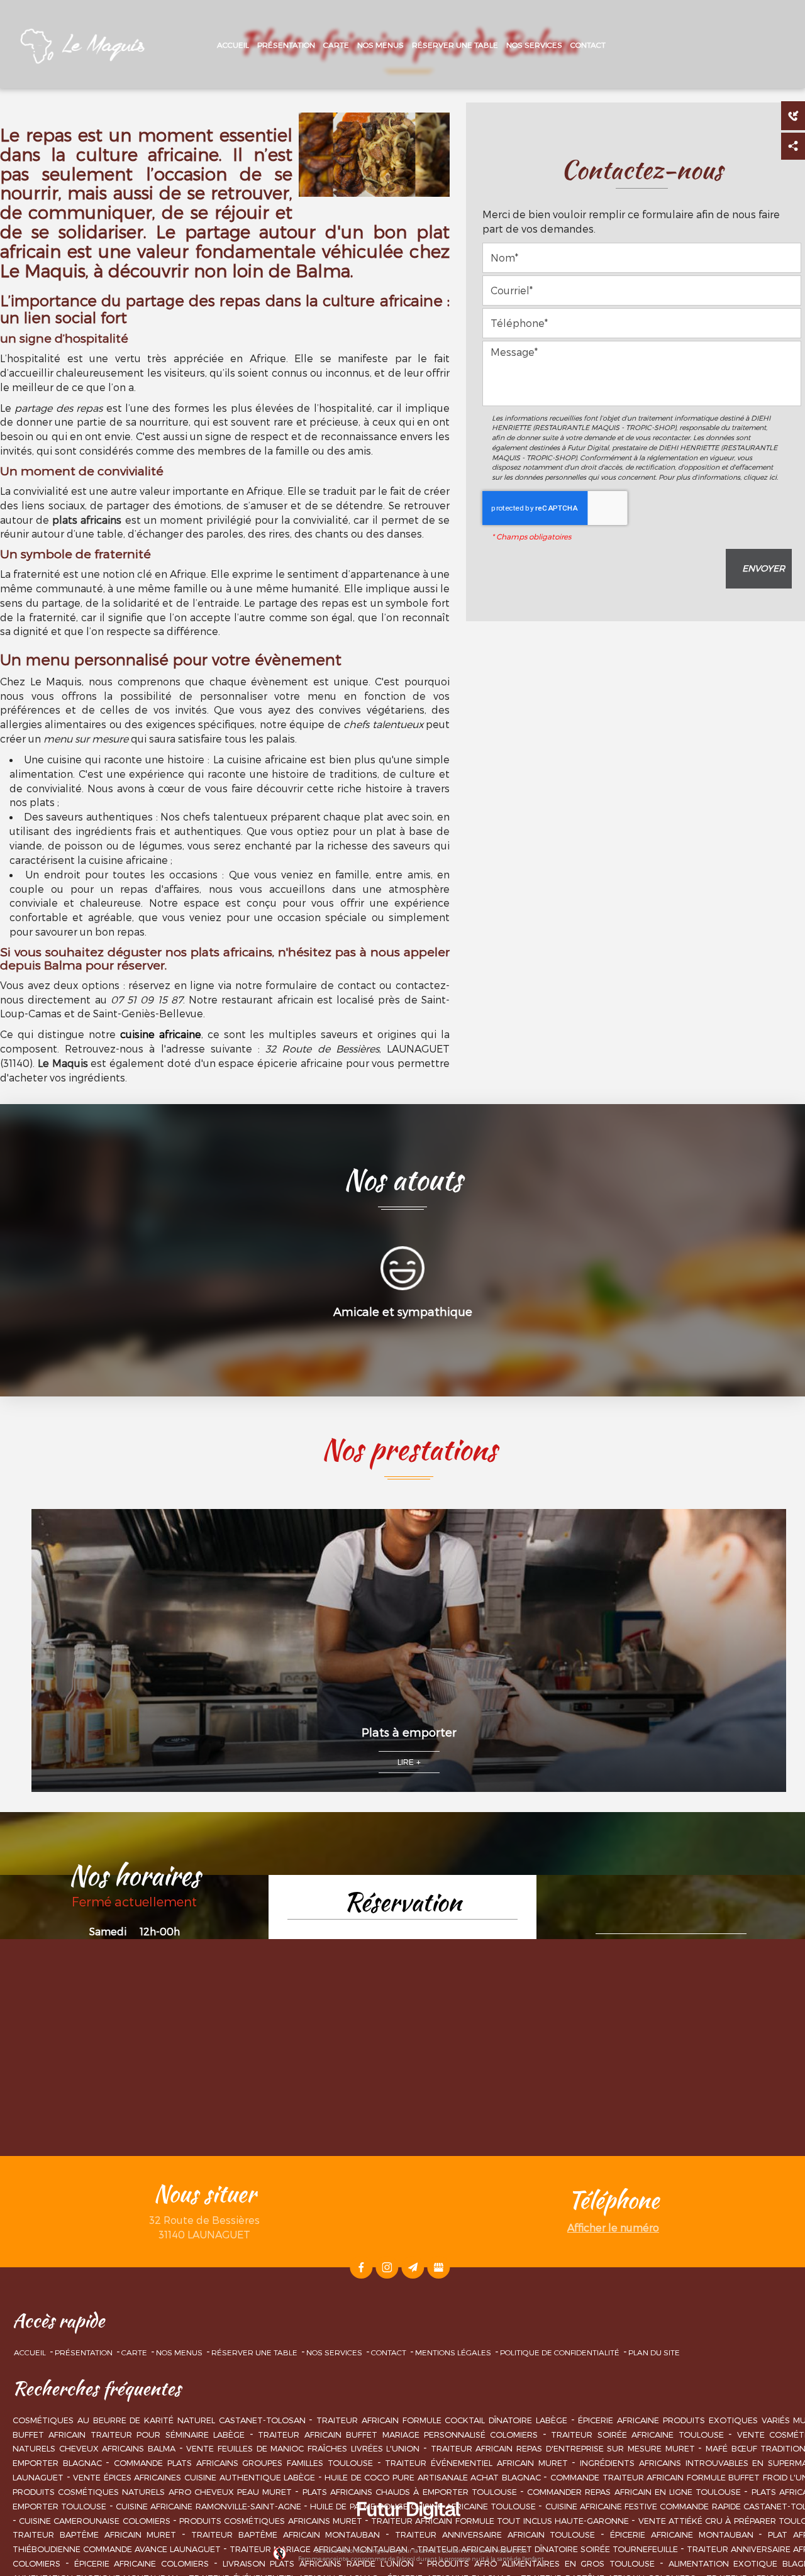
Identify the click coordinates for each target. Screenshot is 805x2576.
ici (773, 477)
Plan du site (654, 2352)
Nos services (534, 45)
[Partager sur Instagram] (387, 2267)
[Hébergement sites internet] (409, 2533)
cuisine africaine (161, 1034)
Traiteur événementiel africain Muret (476, 2463)
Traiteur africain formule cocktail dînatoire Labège (442, 2420)
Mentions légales (453, 2352)
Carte (336, 45)
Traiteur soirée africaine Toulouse (637, 2435)
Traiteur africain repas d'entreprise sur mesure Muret (563, 2448)
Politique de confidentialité (560, 2352)
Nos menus (380, 45)
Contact (588, 45)
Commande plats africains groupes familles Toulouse (243, 2463)
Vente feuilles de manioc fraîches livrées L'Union (303, 2448)
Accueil (233, 45)
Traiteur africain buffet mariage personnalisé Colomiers (398, 2435)
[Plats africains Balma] (374, 155)
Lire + (409, 1762)
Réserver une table (455, 45)
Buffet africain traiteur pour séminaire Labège (129, 2435)
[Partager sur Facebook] (361, 2267)
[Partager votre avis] (438, 2267)
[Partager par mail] (413, 2267)
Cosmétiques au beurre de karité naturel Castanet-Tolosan (159, 2420)
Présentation (286, 45)
